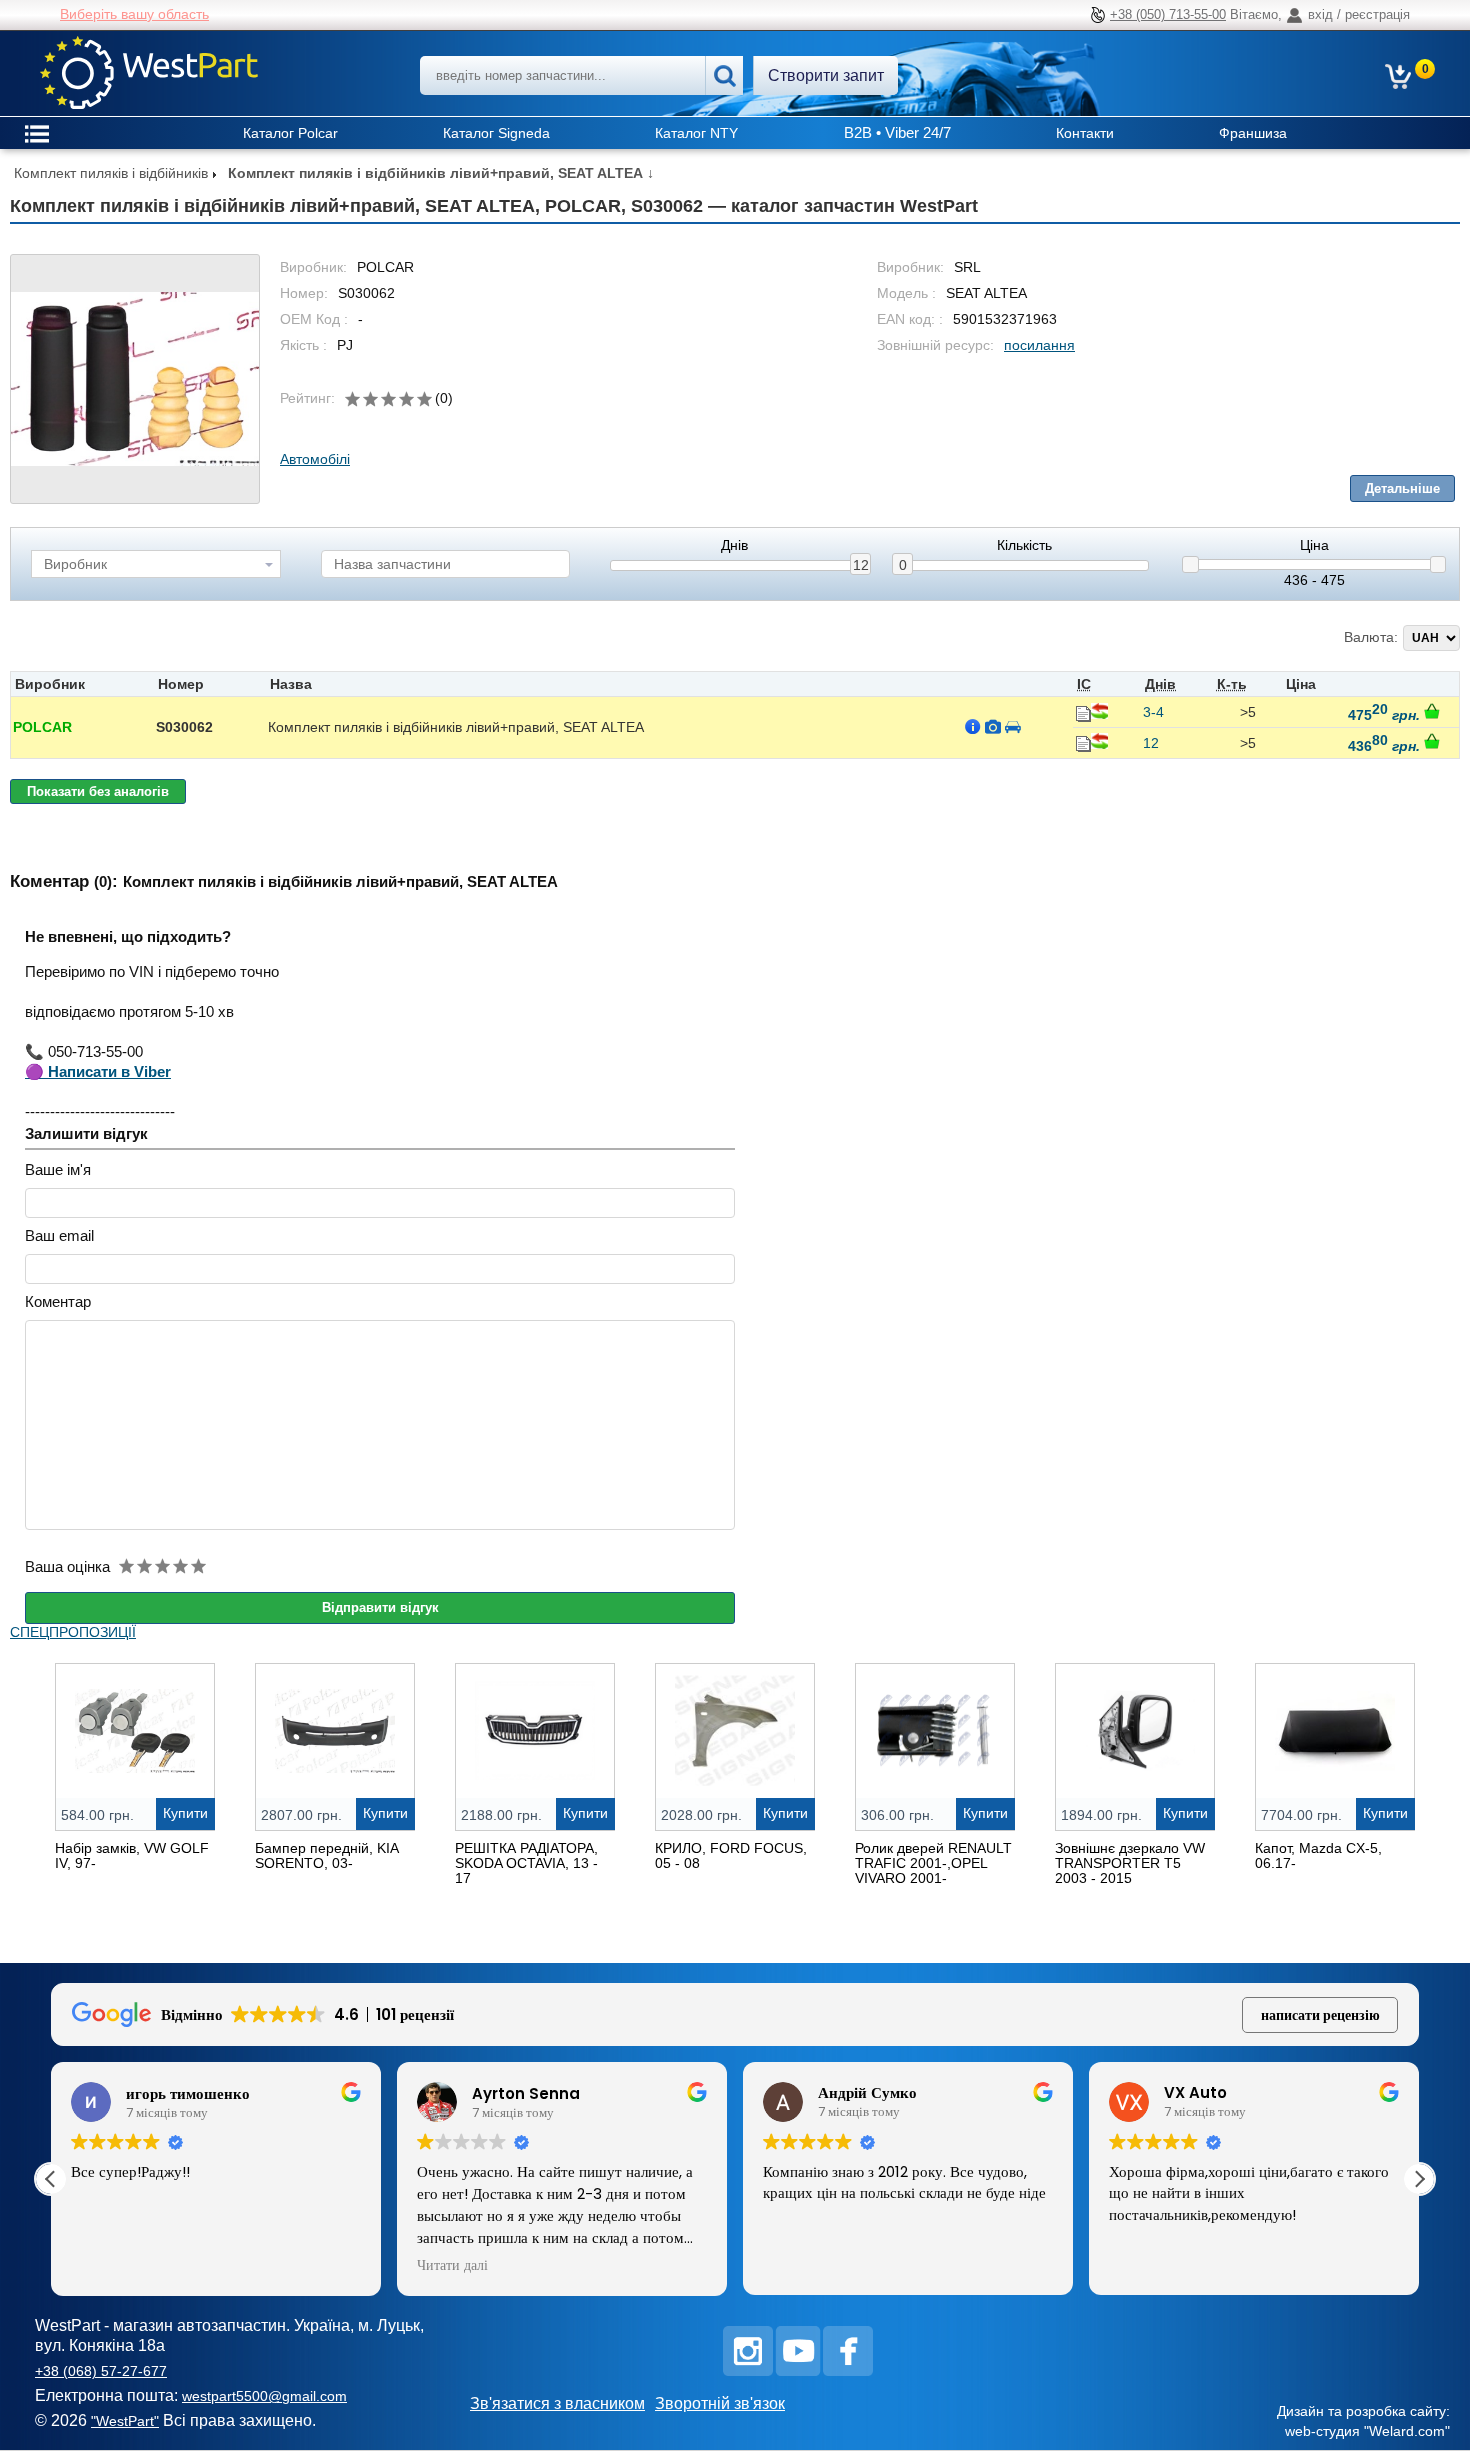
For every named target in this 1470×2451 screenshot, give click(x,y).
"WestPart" (125, 2421)
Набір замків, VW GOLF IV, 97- (132, 1855)
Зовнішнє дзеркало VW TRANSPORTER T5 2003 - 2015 (1130, 1863)
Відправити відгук (380, 1607)
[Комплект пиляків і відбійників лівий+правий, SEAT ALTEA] (135, 379)
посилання (1039, 345)
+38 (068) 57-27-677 (101, 2371)
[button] (1419, 2179)
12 (861, 565)
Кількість (1024, 545)
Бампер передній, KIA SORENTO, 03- (326, 1855)
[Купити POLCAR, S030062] (1432, 711)
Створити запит (826, 75)
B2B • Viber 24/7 (897, 132)
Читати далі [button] (452, 2266)
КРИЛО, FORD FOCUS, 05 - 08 (731, 1855)
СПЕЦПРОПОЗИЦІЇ (73, 1632)
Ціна (1314, 545)
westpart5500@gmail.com (264, 2396)
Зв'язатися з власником (557, 2403)
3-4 (1153, 712)
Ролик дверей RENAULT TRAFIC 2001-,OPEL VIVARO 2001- (933, 1863)
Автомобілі (315, 459)
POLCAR (42, 727)
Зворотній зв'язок (720, 2403)
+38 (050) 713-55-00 (1168, 14)
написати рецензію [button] (1320, 2015)
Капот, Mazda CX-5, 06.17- (1318, 1855)
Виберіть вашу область (134, 14)
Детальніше (1402, 488)
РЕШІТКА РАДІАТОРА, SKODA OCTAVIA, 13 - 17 (526, 1863)
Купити (185, 1813)
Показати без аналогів (98, 791)
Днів (734, 545)
